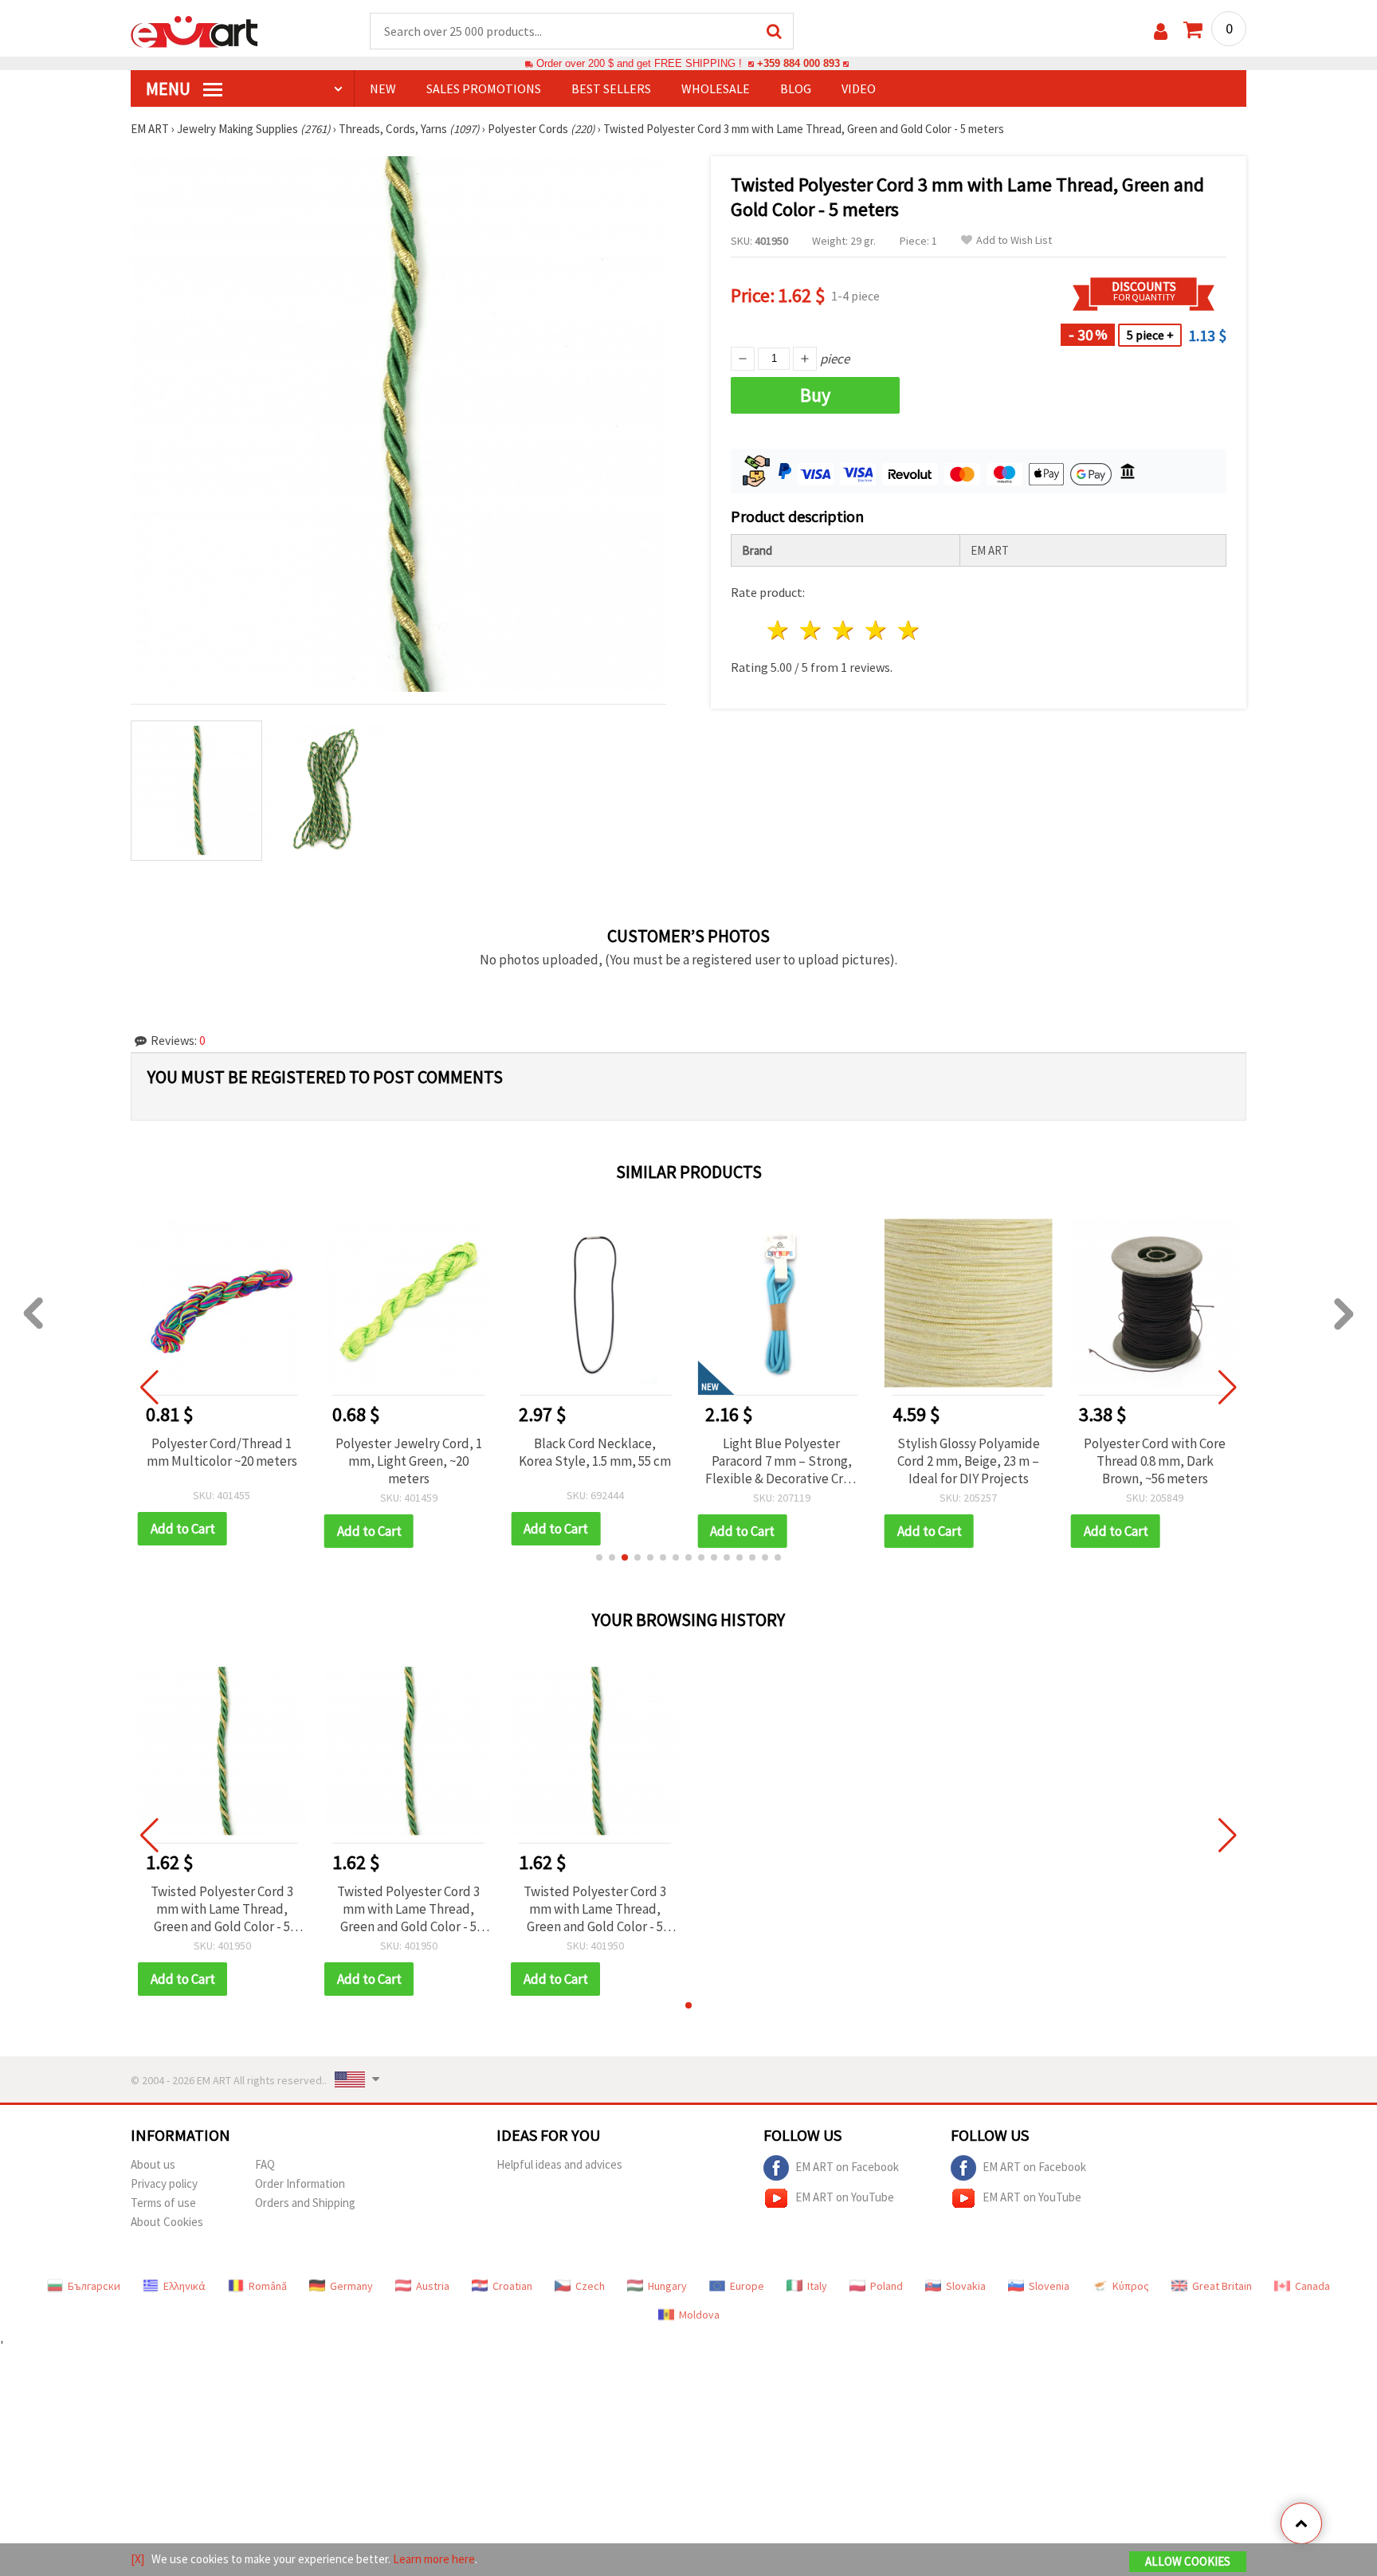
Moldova (699, 2315)
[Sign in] (1161, 31)
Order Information (300, 2183)
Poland (887, 2286)
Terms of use (163, 2203)
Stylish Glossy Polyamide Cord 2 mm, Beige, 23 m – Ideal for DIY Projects (969, 1461)
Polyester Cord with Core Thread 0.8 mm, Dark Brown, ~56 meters (1155, 1461)
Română (268, 2286)
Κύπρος (1131, 2286)
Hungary (667, 2286)
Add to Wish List (1014, 240)
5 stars (909, 630)
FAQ (265, 2164)
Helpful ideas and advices (559, 2164)
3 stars (844, 630)
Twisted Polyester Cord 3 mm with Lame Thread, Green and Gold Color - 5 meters (222, 1909)
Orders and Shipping (305, 2203)
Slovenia (1049, 2286)
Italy (817, 2286)
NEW (383, 88)
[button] (599, 1557)
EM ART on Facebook (847, 2166)
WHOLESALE (716, 88)
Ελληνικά (184, 2286)
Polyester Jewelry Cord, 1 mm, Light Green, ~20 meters (409, 1461)
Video (859, 88)
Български (94, 2286)
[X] (137, 2559)
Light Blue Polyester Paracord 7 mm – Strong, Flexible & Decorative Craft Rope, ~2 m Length (781, 1461)
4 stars (876, 630)
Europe (747, 2286)
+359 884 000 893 (798, 63)
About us (153, 2164)
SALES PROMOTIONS (484, 88)
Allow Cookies (1188, 2561)
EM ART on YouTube (845, 2196)
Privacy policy (164, 2183)
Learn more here (434, 2559)
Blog (796, 88)
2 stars (812, 630)
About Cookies (167, 2222)
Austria (433, 2286)
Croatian (512, 2286)
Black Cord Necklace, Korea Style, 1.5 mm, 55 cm (595, 1452)
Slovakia (966, 2286)
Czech (590, 2286)
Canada (1312, 2286)
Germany (351, 2286)
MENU (170, 88)
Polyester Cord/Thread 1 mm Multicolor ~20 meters (222, 1452)
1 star (779, 630)
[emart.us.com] (194, 30)
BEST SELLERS (611, 88)
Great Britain (1222, 2286)
